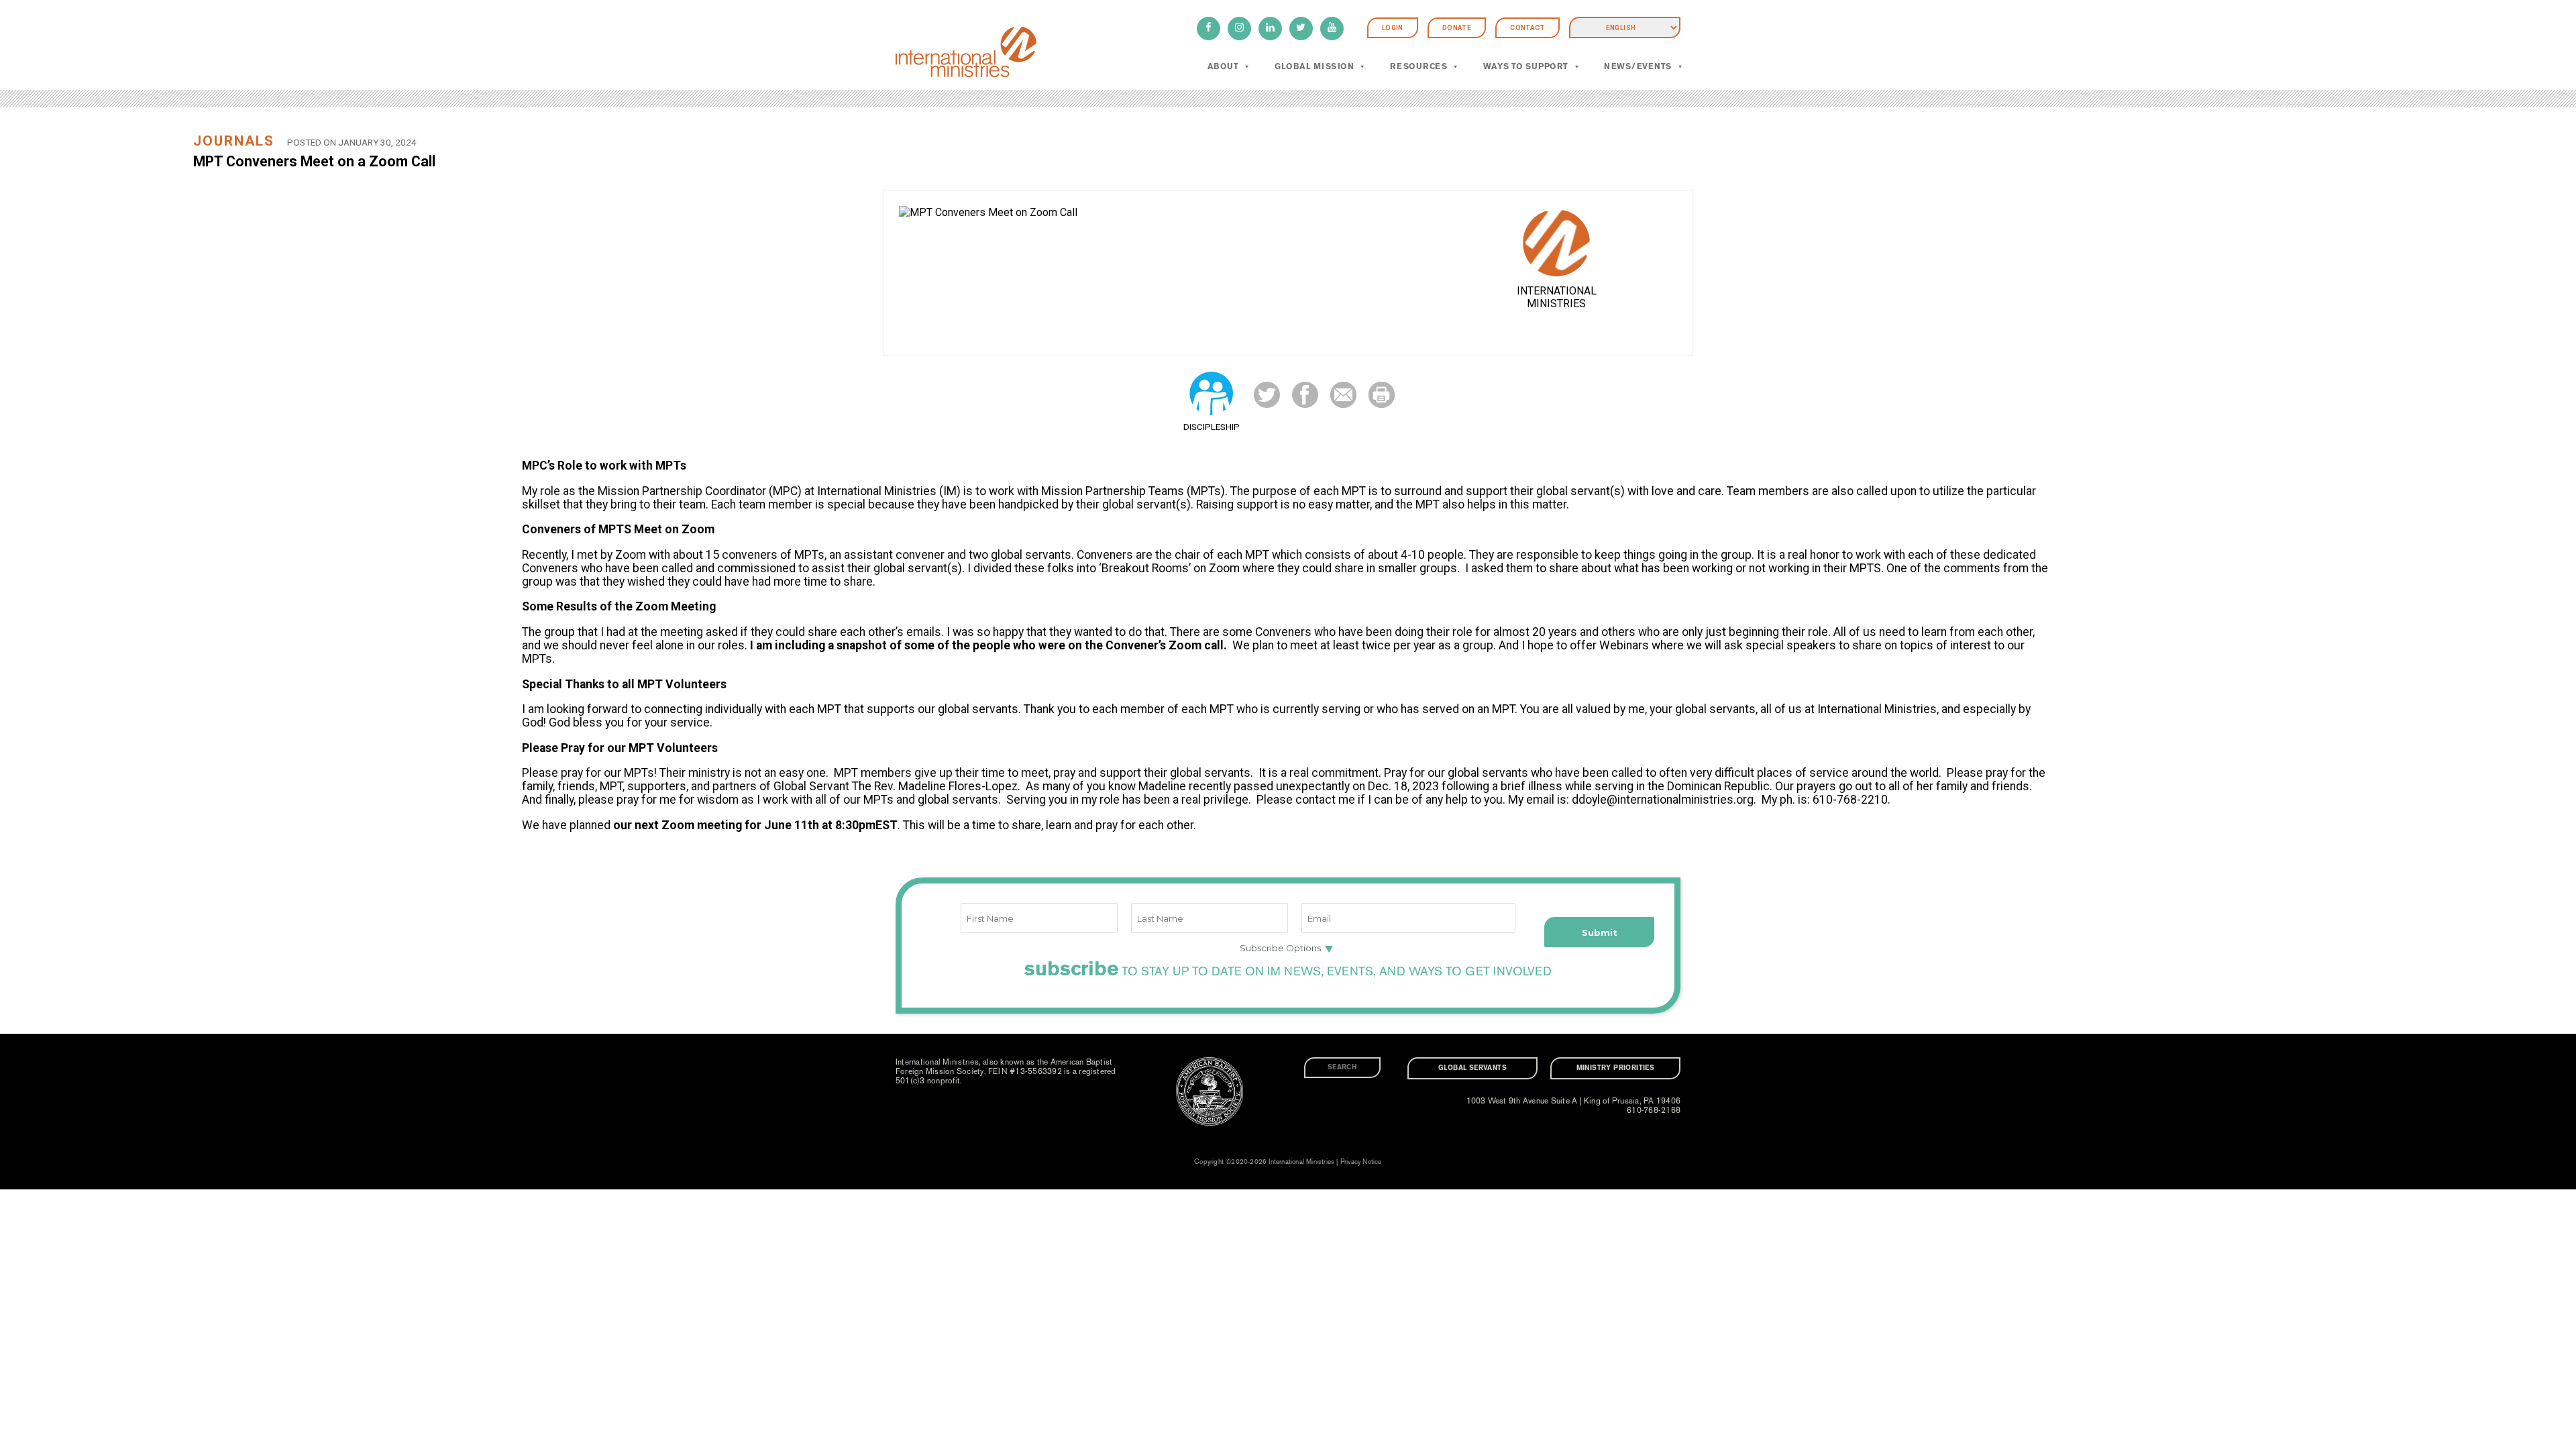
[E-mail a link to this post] (1343, 394)
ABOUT (1223, 66)
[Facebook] (1209, 29)
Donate (1457, 28)
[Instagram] (1239, 29)
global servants (1472, 1068)
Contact (1527, 28)
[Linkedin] (1270, 29)
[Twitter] (1301, 29)
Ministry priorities (1616, 1068)
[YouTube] (1332, 29)
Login (1393, 28)
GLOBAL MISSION (1314, 66)
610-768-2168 (1654, 1110)
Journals (234, 141)
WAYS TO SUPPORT (1526, 66)
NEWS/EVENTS (1638, 66)
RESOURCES (1418, 66)
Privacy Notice (1361, 1162)
